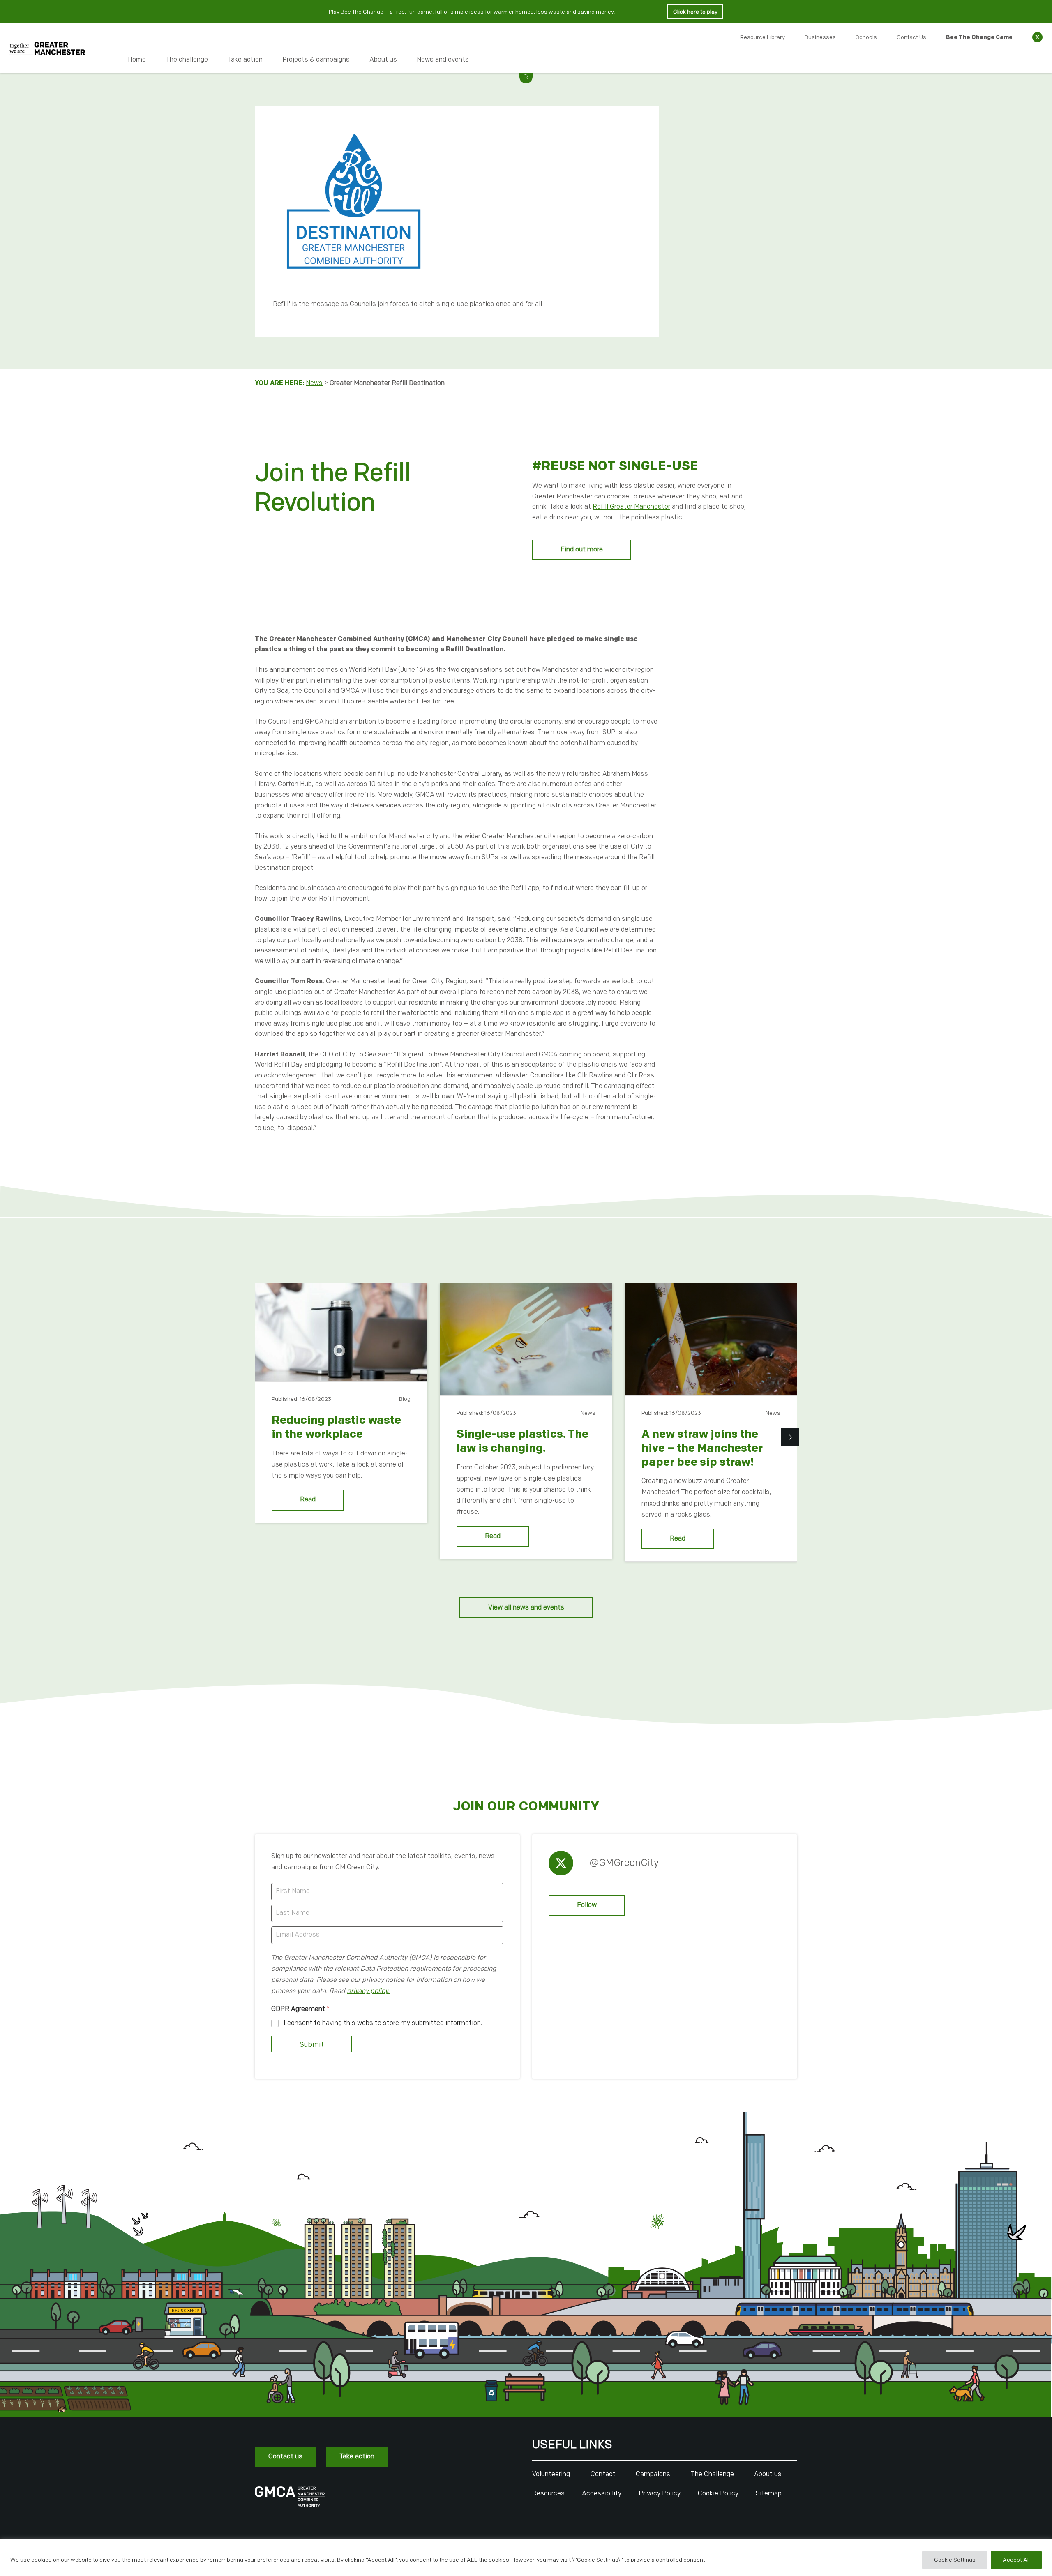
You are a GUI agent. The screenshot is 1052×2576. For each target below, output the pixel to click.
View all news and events (526, 1608)
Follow (587, 1905)
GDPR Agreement (300, 2009)
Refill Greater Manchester (631, 507)
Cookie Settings (955, 2560)
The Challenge (712, 2474)
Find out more (582, 550)
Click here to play (695, 12)
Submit (312, 2045)
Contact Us (911, 37)
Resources (548, 2494)
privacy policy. (368, 1991)
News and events (443, 60)
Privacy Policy (660, 2494)
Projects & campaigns (316, 60)
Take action (245, 60)
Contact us (285, 2457)
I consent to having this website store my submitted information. (383, 2023)
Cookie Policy (718, 2494)
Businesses (820, 37)
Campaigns (653, 2474)
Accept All (1016, 2560)
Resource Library (762, 37)
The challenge (187, 60)
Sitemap (769, 2494)
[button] (526, 77)
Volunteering (551, 2474)
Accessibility (602, 2494)
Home (137, 60)
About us (383, 60)
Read (308, 1500)
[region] (526, 2557)
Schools (866, 37)
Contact (603, 2474)
